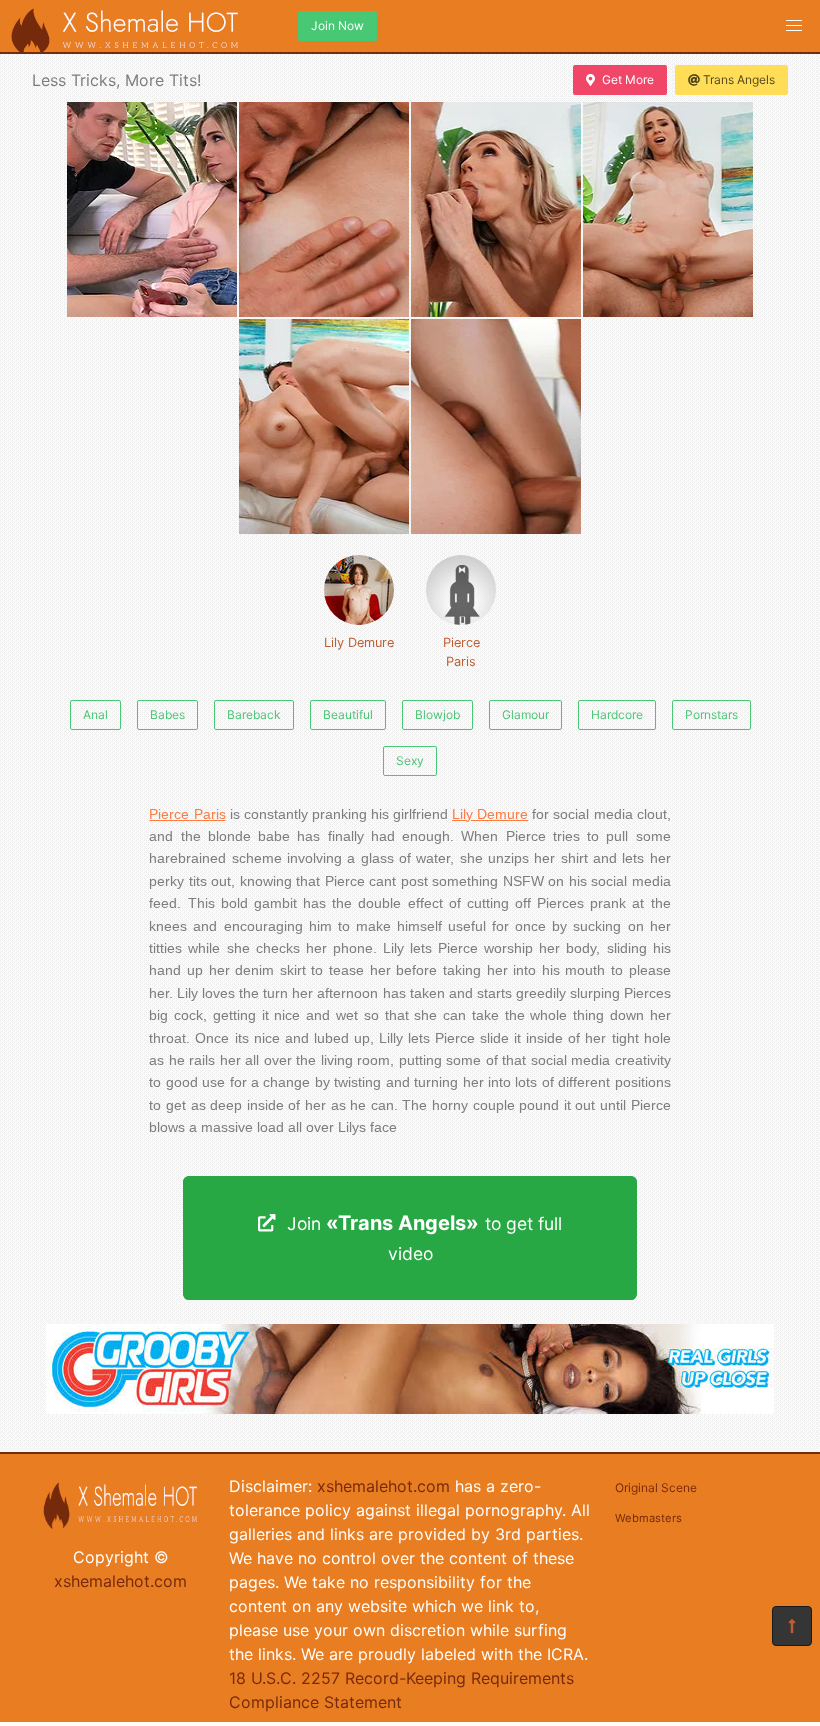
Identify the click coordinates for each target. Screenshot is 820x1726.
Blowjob (437, 714)
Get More (628, 79)
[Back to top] (792, 1626)
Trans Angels (739, 79)
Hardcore (617, 714)
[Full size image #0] (152, 209)
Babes (167, 714)
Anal (95, 714)
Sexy (410, 760)
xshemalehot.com (120, 1581)
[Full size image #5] (496, 426)
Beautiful (348, 714)
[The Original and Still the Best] (410, 1408)
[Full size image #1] (324, 209)
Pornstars (711, 714)
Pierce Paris (461, 652)
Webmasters (648, 1518)
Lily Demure (359, 642)
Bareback (254, 714)
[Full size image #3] (668, 209)
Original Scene (656, 1487)
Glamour (525, 714)
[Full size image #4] (324, 426)
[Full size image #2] (496, 209)
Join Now (337, 25)
